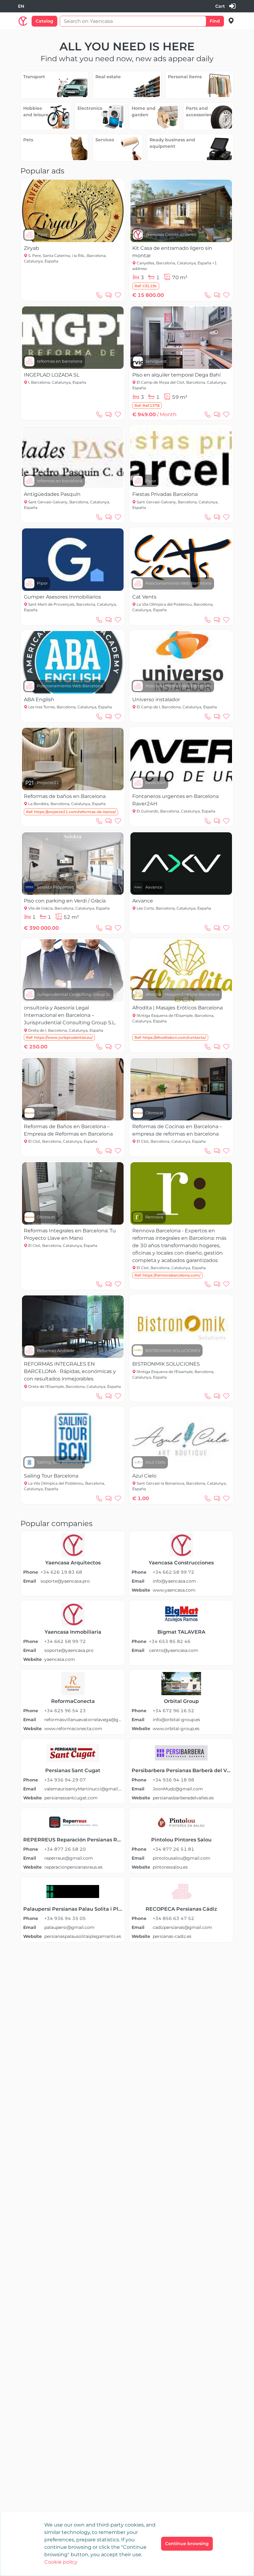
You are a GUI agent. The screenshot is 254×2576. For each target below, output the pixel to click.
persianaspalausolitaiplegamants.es (83, 1936)
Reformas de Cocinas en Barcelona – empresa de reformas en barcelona (177, 1130)
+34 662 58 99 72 (173, 1572)
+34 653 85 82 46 (170, 1641)
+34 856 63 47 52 (173, 1918)
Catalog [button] (44, 21)
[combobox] (21, 6)
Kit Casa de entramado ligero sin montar (172, 252)
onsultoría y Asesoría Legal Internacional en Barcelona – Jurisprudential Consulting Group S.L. (70, 1015)
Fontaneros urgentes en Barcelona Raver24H (175, 800)
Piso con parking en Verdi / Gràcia (65, 901)
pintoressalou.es (170, 1867)
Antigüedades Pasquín (52, 494)
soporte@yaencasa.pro (65, 1581)
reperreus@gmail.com (69, 1858)
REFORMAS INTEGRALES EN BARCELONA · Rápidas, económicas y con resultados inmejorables (70, 1371)
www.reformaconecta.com (73, 1729)
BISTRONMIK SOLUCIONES (166, 1364)
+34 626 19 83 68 (61, 1572)
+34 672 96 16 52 (173, 1711)
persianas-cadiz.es (172, 1936)
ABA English (39, 699)
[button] (146, 286)
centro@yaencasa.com (174, 1650)
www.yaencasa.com (174, 1590)
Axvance (143, 901)
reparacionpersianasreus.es (73, 1867)
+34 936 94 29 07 (65, 1780)
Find (215, 21)
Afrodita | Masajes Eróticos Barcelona (177, 1008)
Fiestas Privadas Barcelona (165, 494)
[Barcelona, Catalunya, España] (231, 21)
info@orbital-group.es (176, 1720)
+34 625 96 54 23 (65, 1711)
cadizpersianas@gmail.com (182, 1927)
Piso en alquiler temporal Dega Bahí (176, 375)
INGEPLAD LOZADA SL (52, 375)
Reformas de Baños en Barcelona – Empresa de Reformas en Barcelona (68, 1130)
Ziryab (31, 248)
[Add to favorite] (118, 295)
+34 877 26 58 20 (65, 1849)
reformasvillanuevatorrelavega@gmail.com (83, 1720)
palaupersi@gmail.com (69, 1927)
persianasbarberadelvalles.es (183, 1798)
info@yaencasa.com (174, 1581)
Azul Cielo (144, 1476)
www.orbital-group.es (176, 1729)
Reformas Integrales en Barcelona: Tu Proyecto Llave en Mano (70, 1234)
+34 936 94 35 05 (65, 1918)
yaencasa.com (60, 1659)
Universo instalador (156, 699)
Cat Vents (144, 597)
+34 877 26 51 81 (173, 1849)
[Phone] (99, 295)
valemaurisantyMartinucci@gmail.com (83, 1789)
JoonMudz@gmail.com (178, 1789)
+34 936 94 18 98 (173, 1780)
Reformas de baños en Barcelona (65, 796)
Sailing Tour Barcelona (51, 1476)
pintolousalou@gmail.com (182, 1858)
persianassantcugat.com (71, 1798)
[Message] (109, 295)
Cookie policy (61, 2562)
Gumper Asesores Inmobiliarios (62, 597)
